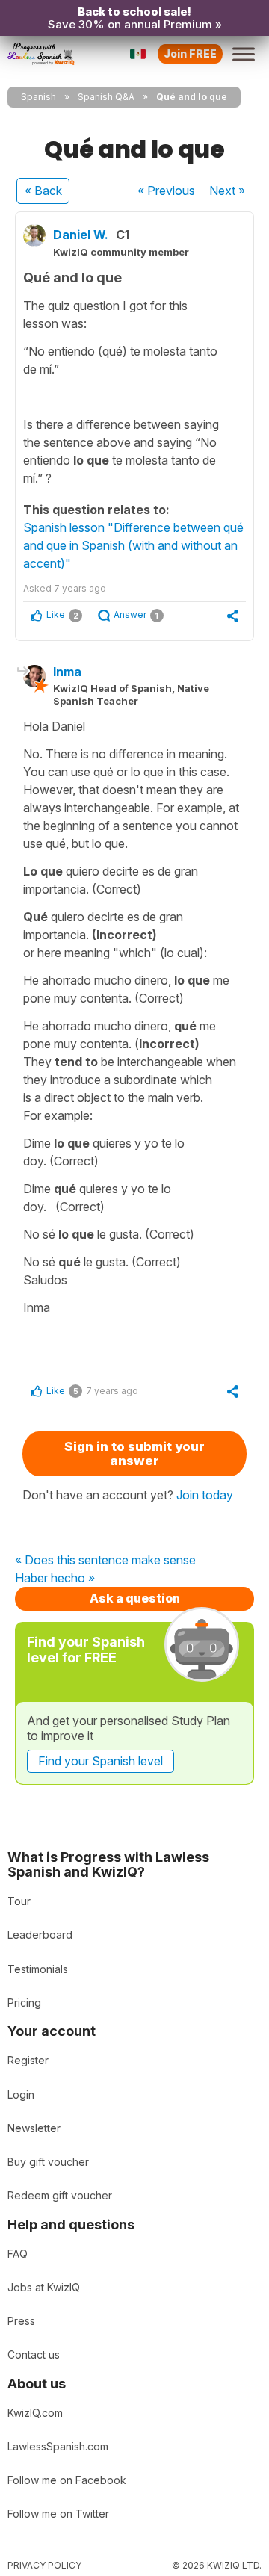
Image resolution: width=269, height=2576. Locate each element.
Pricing (24, 2003)
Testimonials (38, 1969)
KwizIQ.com (35, 2413)
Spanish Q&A (106, 97)
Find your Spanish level (101, 1761)
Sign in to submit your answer (134, 1453)
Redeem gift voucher (60, 2195)
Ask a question (135, 1598)
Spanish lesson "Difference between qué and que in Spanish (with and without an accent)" (133, 545)
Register (28, 2060)
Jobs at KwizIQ (44, 2287)
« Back (43, 191)
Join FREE (190, 53)
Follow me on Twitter (58, 2514)
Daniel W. (81, 235)
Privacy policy (44, 2565)
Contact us (34, 2354)
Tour (19, 1901)
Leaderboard (40, 1935)
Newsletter (34, 2128)
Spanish (38, 97)
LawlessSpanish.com (58, 2446)
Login (21, 2094)
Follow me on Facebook (67, 2480)
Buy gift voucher (48, 2162)
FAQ (18, 2254)
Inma (67, 672)
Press (21, 2321)
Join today (205, 1495)
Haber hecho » (55, 1579)
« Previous (166, 191)
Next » (227, 191)
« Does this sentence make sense (105, 1561)
